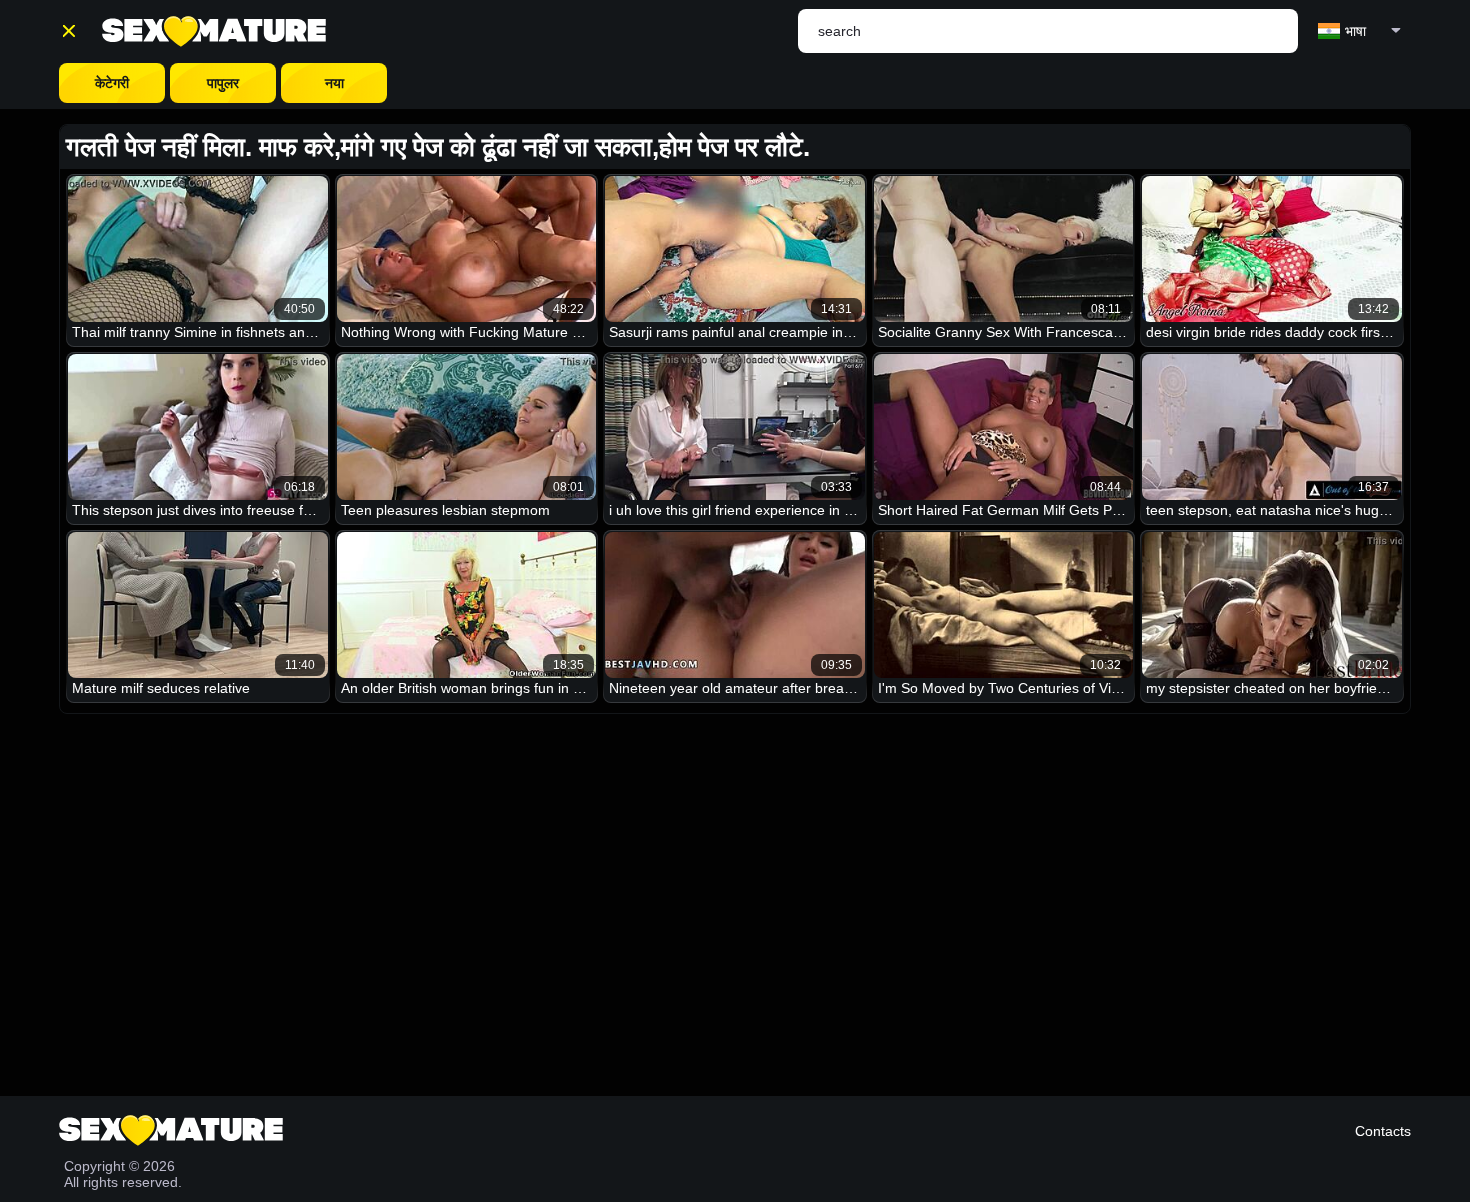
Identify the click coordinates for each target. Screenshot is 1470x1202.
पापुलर (223, 83)
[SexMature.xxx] (214, 31)
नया (334, 83)
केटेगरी (112, 83)
